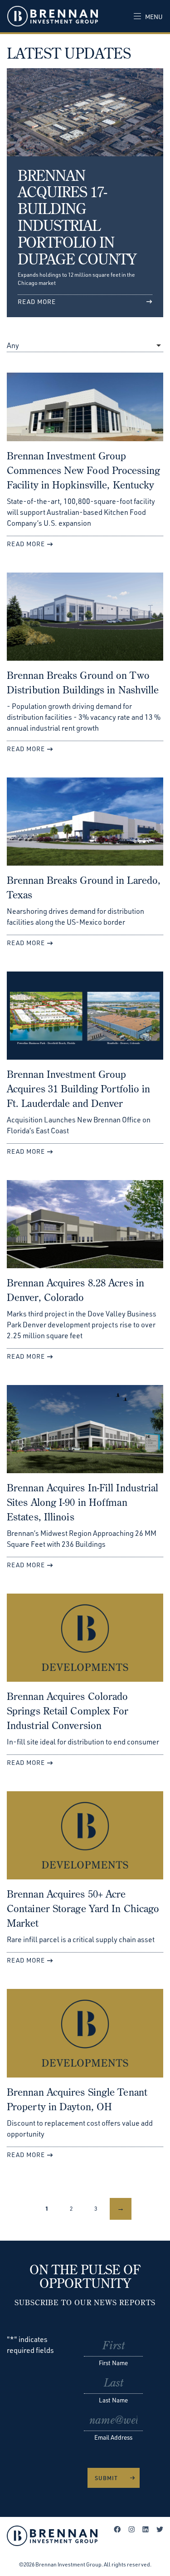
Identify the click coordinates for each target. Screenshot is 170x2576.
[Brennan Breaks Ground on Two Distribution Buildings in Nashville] (85, 620)
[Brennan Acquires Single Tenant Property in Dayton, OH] (85, 2037)
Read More (26, 544)
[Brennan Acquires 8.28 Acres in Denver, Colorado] (85, 1228)
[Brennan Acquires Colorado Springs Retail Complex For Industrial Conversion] (85, 1641)
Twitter (160, 2529)
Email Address (113, 2437)
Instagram (131, 2529)
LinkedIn (146, 2529)
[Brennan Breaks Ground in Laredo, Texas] (85, 825)
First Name (113, 2363)
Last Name (113, 2400)
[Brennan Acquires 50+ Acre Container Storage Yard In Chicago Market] (85, 1839)
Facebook (117, 2529)
